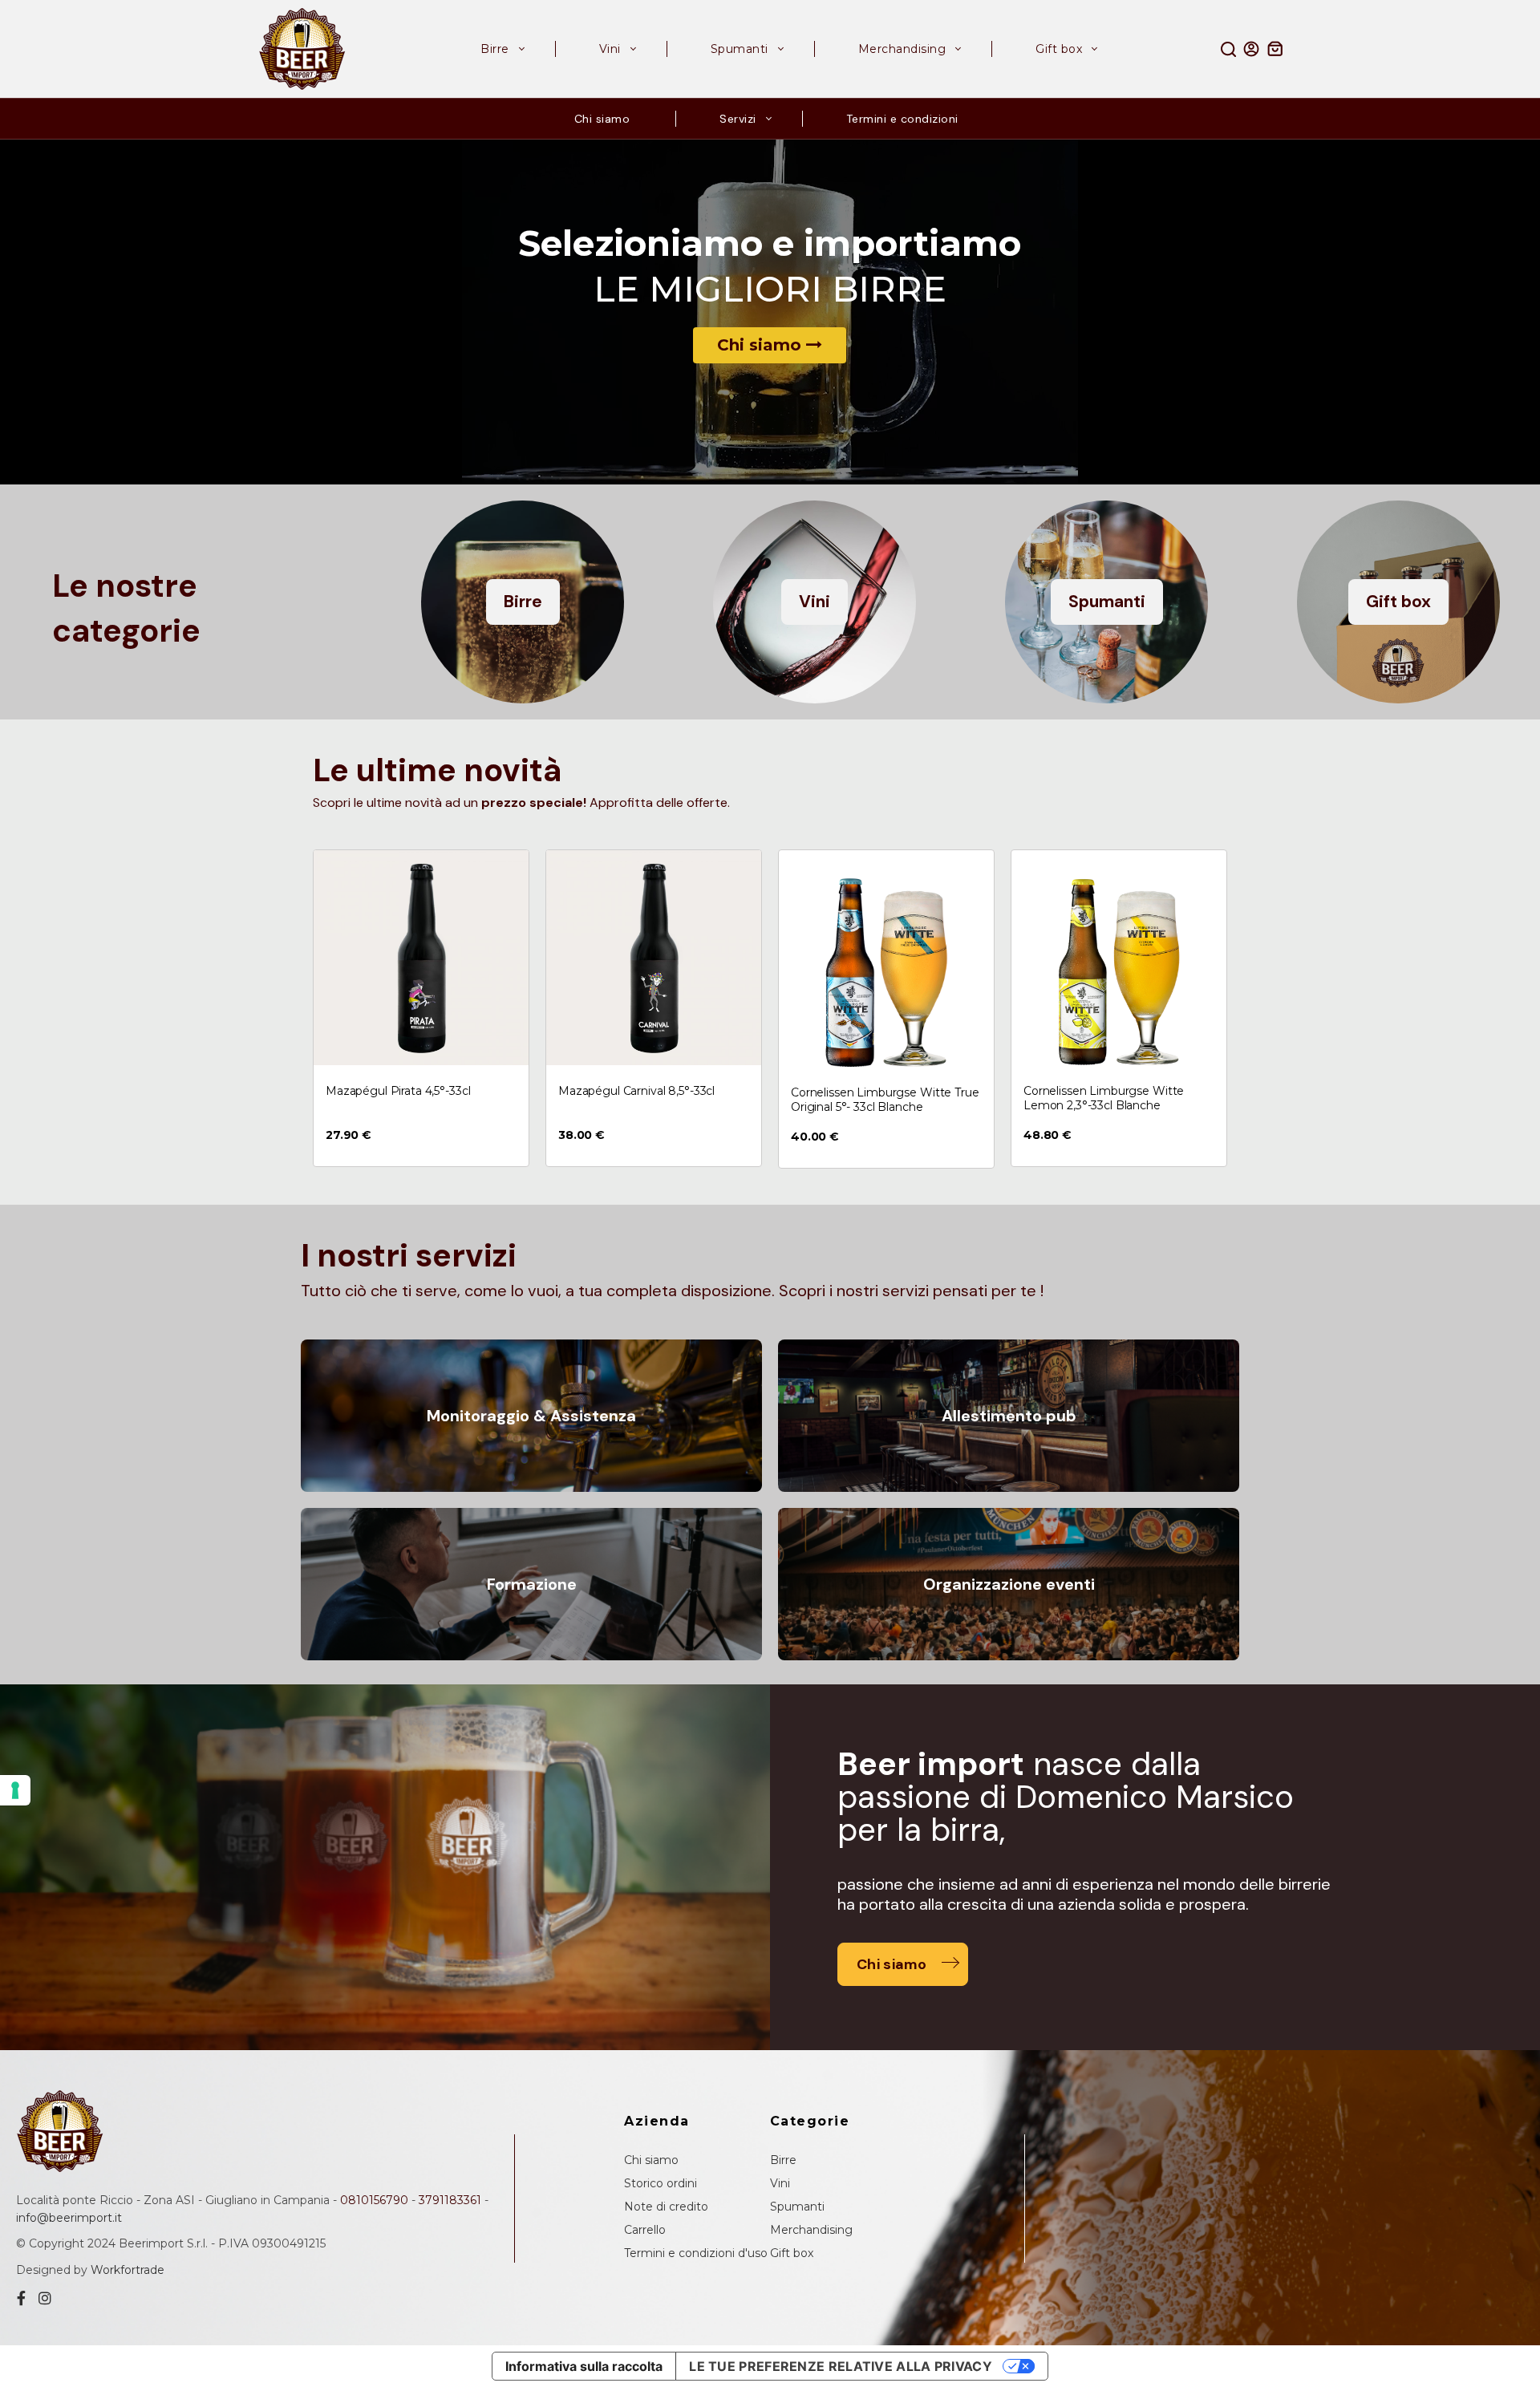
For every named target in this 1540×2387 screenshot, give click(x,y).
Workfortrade (128, 2270)
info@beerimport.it (69, 2218)
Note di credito (666, 2207)
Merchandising (811, 2230)
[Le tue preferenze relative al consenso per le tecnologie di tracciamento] (15, 1790)
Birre (783, 2160)
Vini (780, 2183)
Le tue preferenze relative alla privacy (841, 2366)
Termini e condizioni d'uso (696, 2253)
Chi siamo (762, 345)
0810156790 (374, 2200)
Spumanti (797, 2207)
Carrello (645, 2230)
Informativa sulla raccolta (584, 2366)
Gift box (792, 2253)
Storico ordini (661, 2183)
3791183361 (450, 2200)
